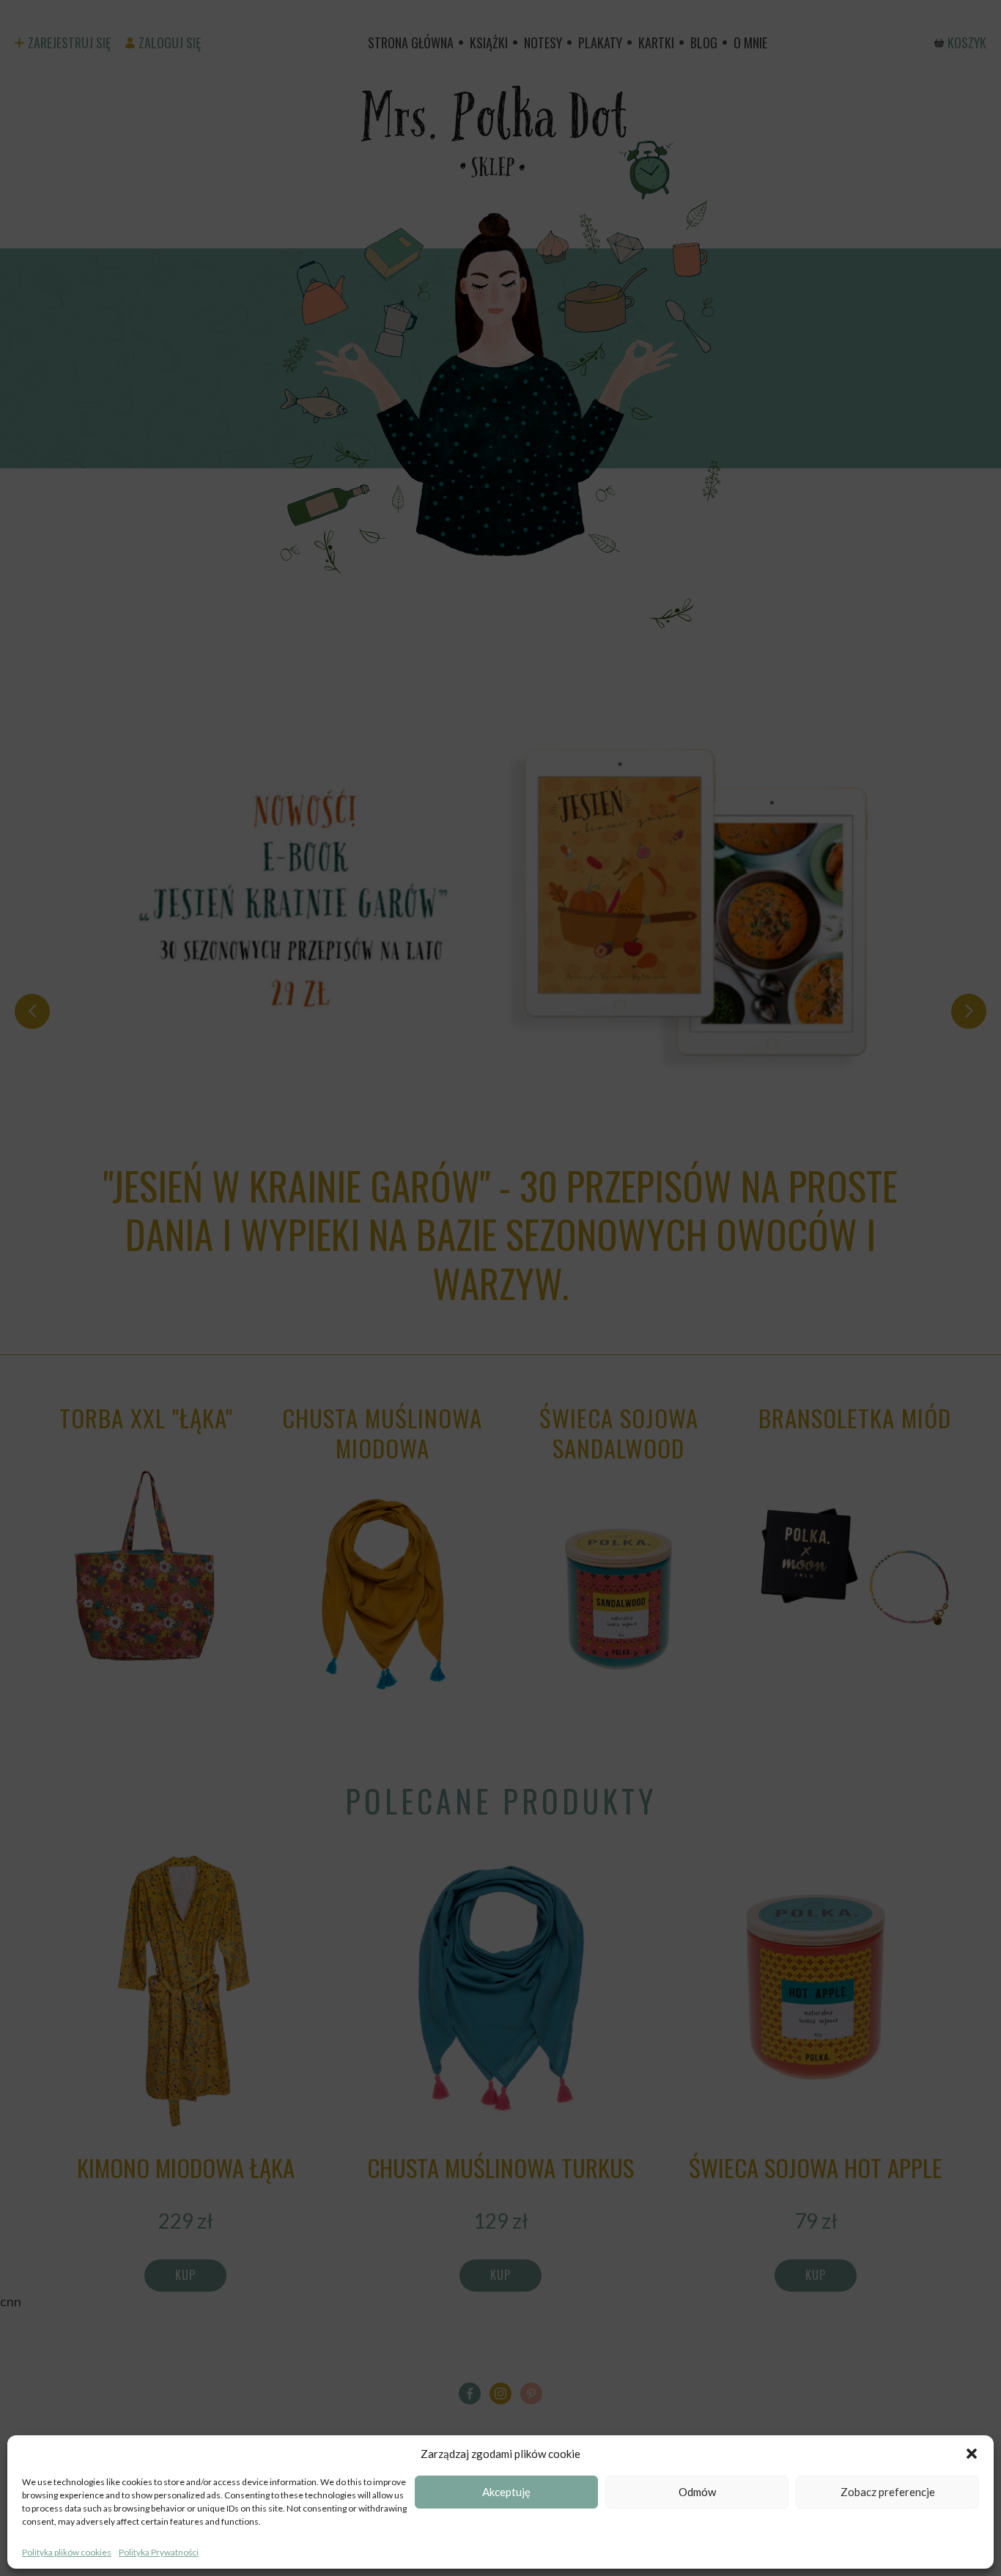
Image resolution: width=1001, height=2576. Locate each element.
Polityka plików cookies (67, 2552)
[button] (972, 2454)
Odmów (697, 2492)
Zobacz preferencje (888, 2492)
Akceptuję (506, 2492)
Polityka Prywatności (159, 2552)
